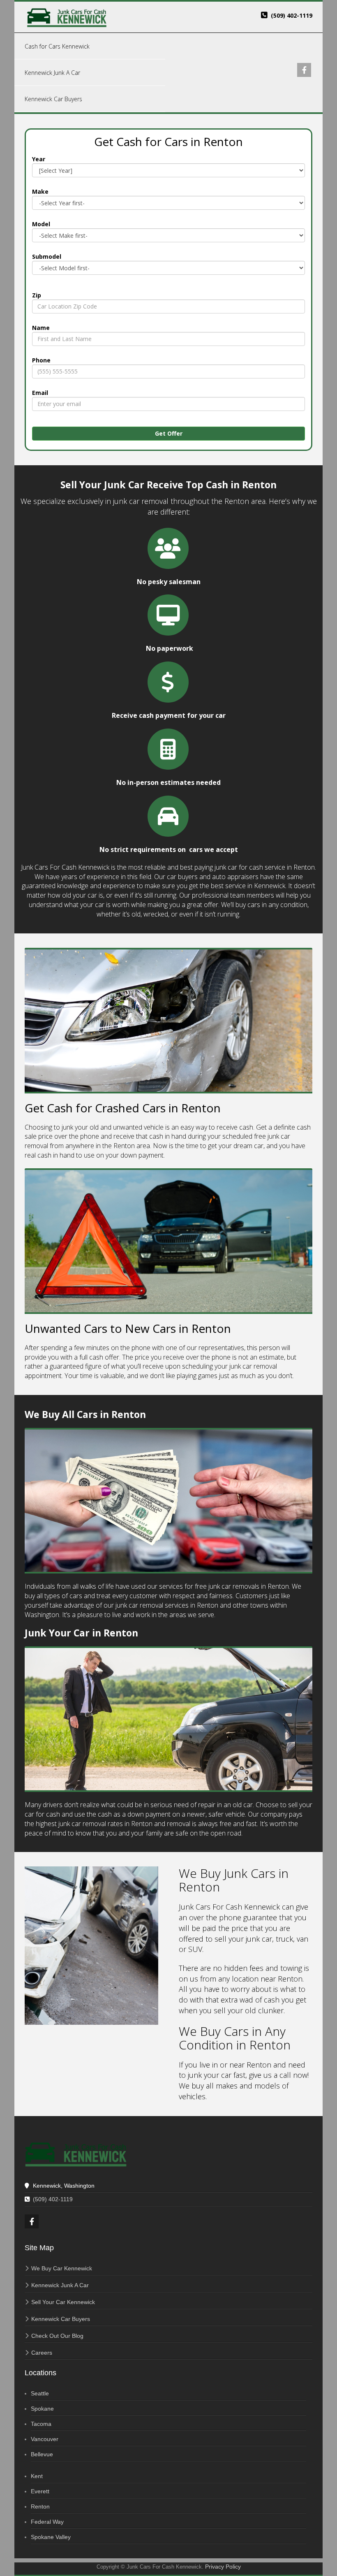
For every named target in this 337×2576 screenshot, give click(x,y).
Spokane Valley (51, 2537)
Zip (37, 295)
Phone (41, 360)
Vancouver (45, 2439)
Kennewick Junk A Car (60, 2285)
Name (41, 328)
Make (40, 191)
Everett (40, 2491)
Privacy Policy (223, 2567)
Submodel (47, 256)
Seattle (40, 2393)
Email (40, 393)
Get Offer (169, 433)
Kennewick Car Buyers (61, 2319)
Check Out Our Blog (57, 2336)
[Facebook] (305, 71)
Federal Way (47, 2522)
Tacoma (41, 2424)
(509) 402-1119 (292, 15)
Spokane (42, 2409)
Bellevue (42, 2454)
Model (41, 224)
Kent (37, 2476)
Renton (40, 2506)
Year (39, 159)
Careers (42, 2353)
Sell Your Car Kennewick (63, 2302)
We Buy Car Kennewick (62, 2268)
